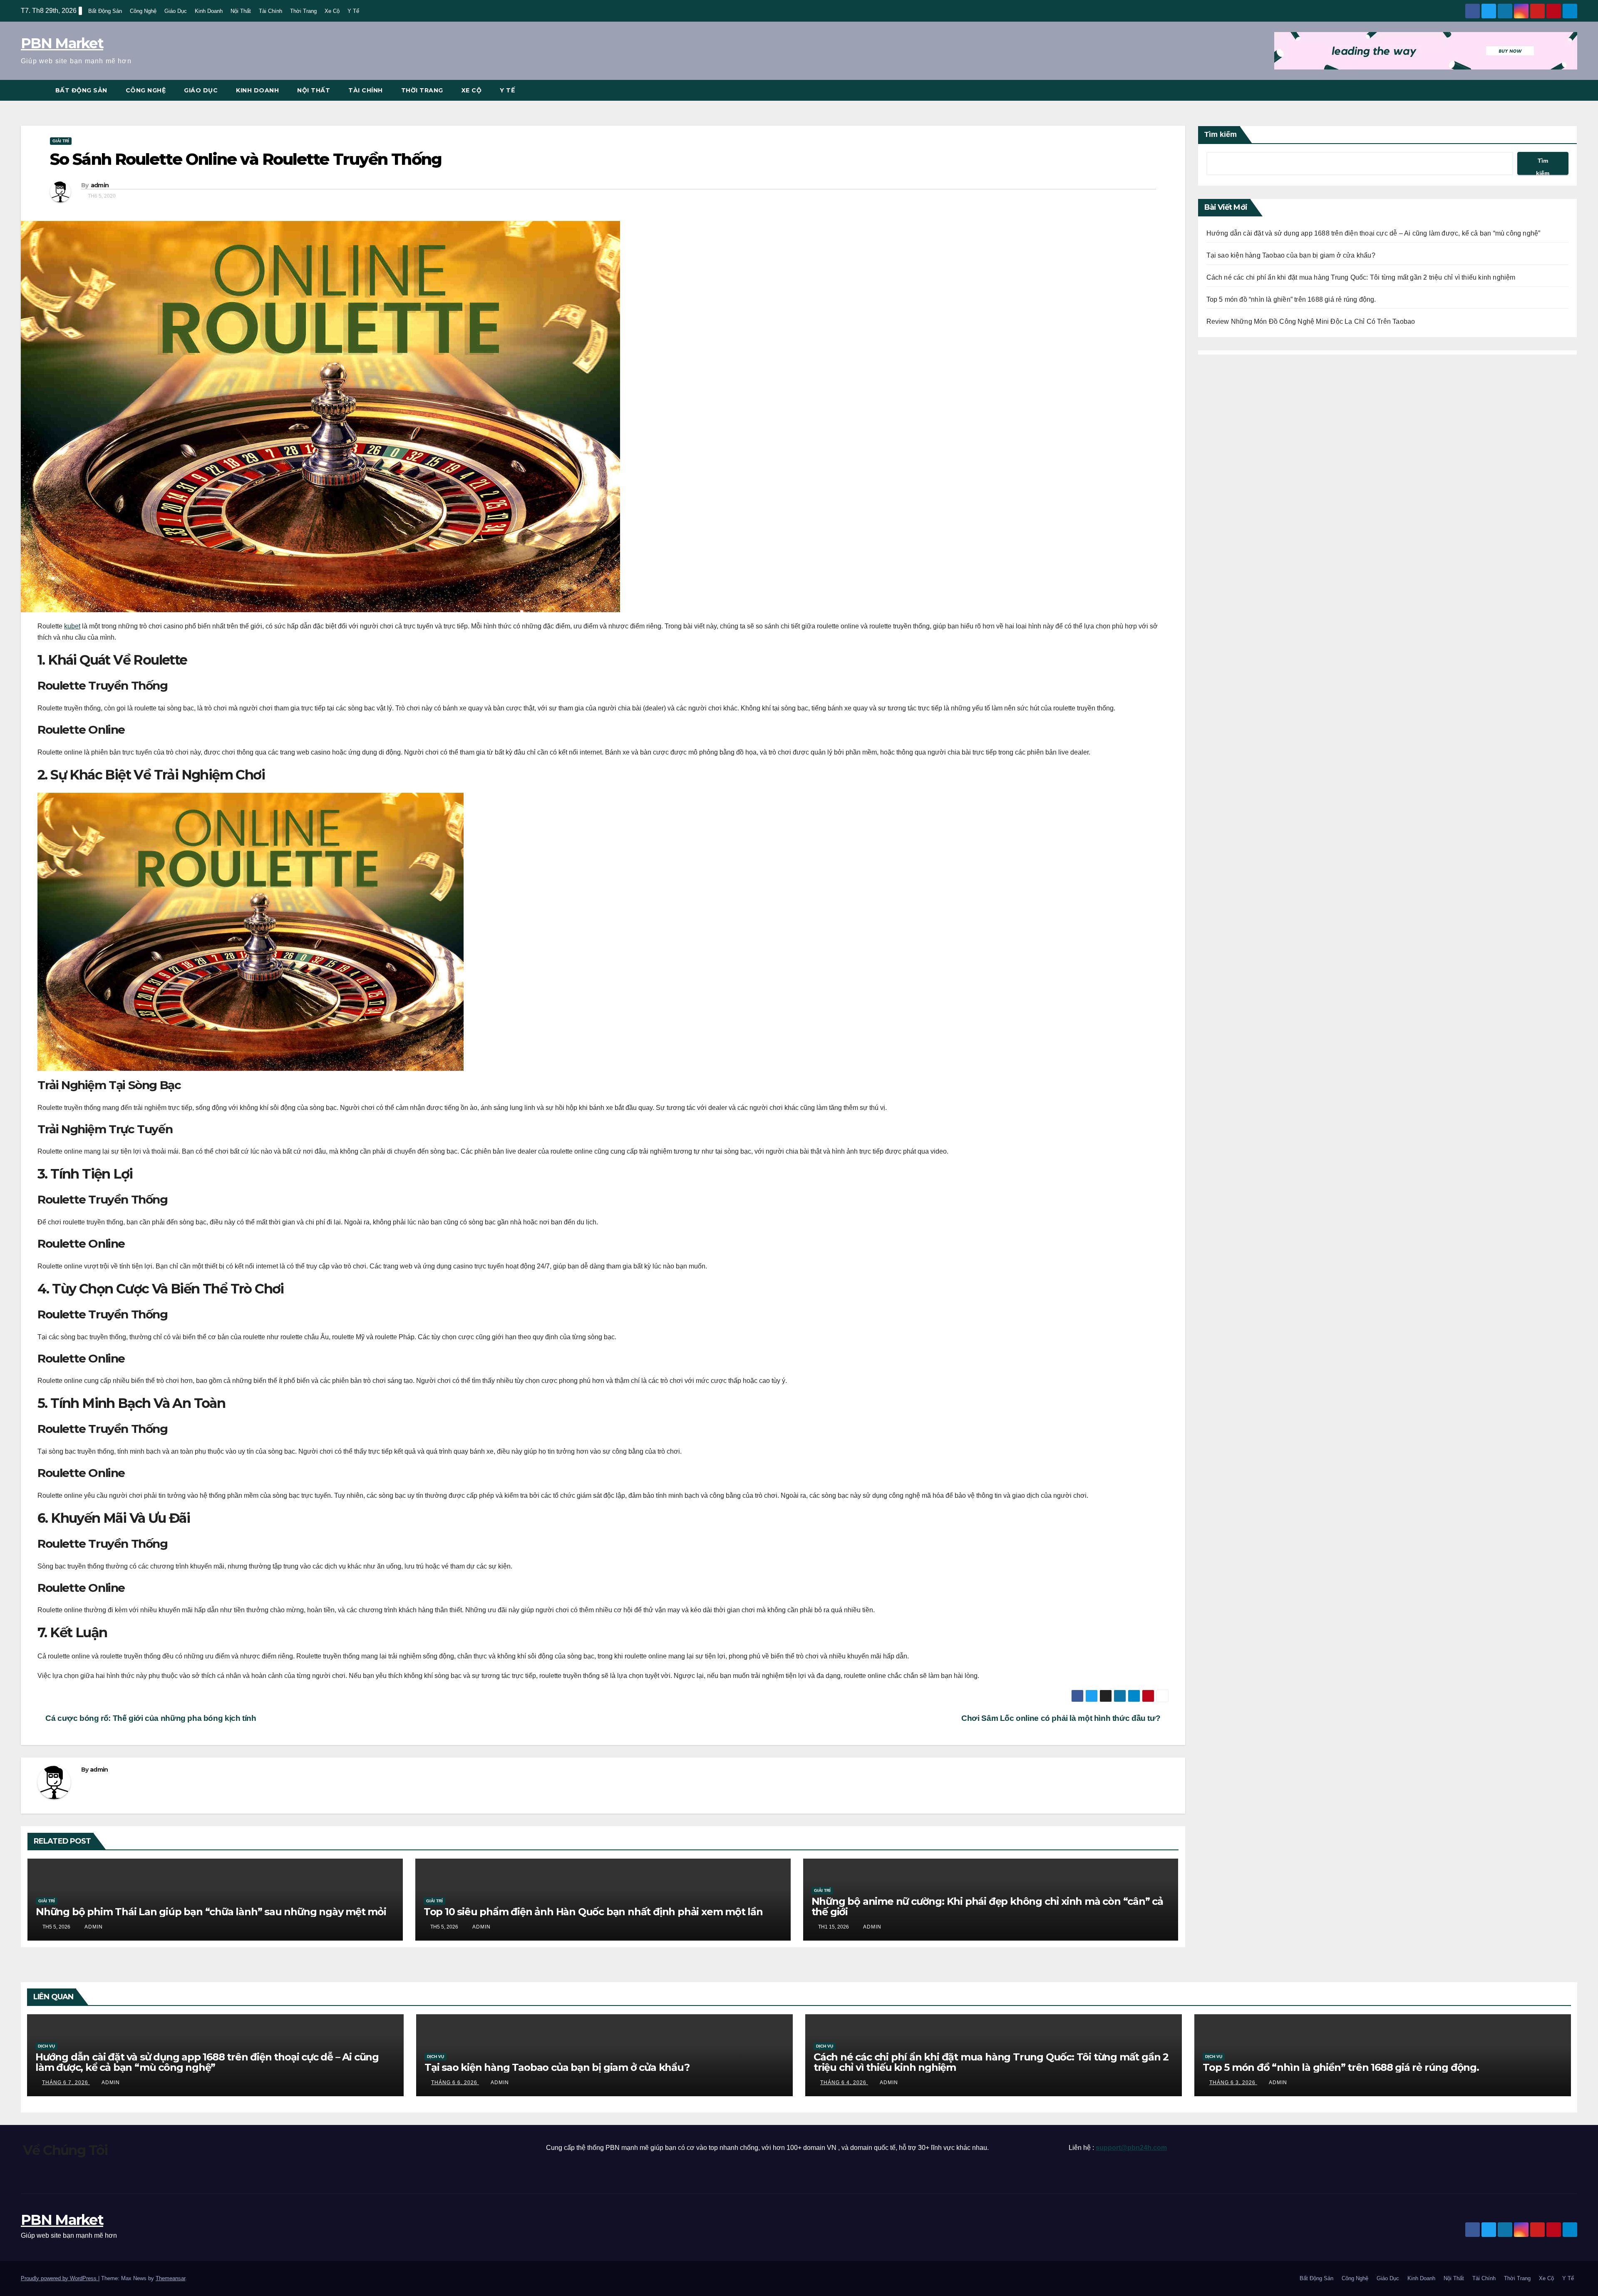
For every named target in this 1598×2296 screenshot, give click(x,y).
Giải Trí (61, 141)
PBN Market (62, 43)
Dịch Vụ (46, 2046)
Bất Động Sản (105, 11)
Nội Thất (241, 11)
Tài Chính (270, 11)
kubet (72, 626)
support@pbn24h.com (1131, 2148)
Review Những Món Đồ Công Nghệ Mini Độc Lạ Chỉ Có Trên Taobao (1311, 321)
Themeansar (170, 2278)
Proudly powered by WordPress (60, 2278)
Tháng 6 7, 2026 (66, 2083)
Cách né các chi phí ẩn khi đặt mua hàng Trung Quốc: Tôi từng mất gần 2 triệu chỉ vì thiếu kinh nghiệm (1361, 277)
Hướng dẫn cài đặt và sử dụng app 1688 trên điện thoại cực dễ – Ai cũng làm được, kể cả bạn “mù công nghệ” (1373, 233)
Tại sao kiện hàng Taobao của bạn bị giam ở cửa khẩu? (1291, 255)
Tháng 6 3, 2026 (1233, 2083)
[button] (1571, 90)
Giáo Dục (176, 11)
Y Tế (353, 11)
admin (100, 185)
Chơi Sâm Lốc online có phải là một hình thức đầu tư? (1062, 1718)
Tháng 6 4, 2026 (844, 2083)
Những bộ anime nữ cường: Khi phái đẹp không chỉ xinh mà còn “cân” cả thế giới (987, 1906)
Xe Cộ (332, 11)
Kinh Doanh (209, 11)
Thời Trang (303, 11)
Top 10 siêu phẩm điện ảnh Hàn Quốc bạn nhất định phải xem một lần (593, 1912)
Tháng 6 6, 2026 (455, 2083)
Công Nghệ (143, 11)
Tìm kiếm (1221, 134)
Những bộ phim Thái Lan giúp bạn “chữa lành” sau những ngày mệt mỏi (211, 1912)
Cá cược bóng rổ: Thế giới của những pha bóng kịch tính (150, 1718)
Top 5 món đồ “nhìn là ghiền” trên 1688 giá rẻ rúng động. (1291, 299)
